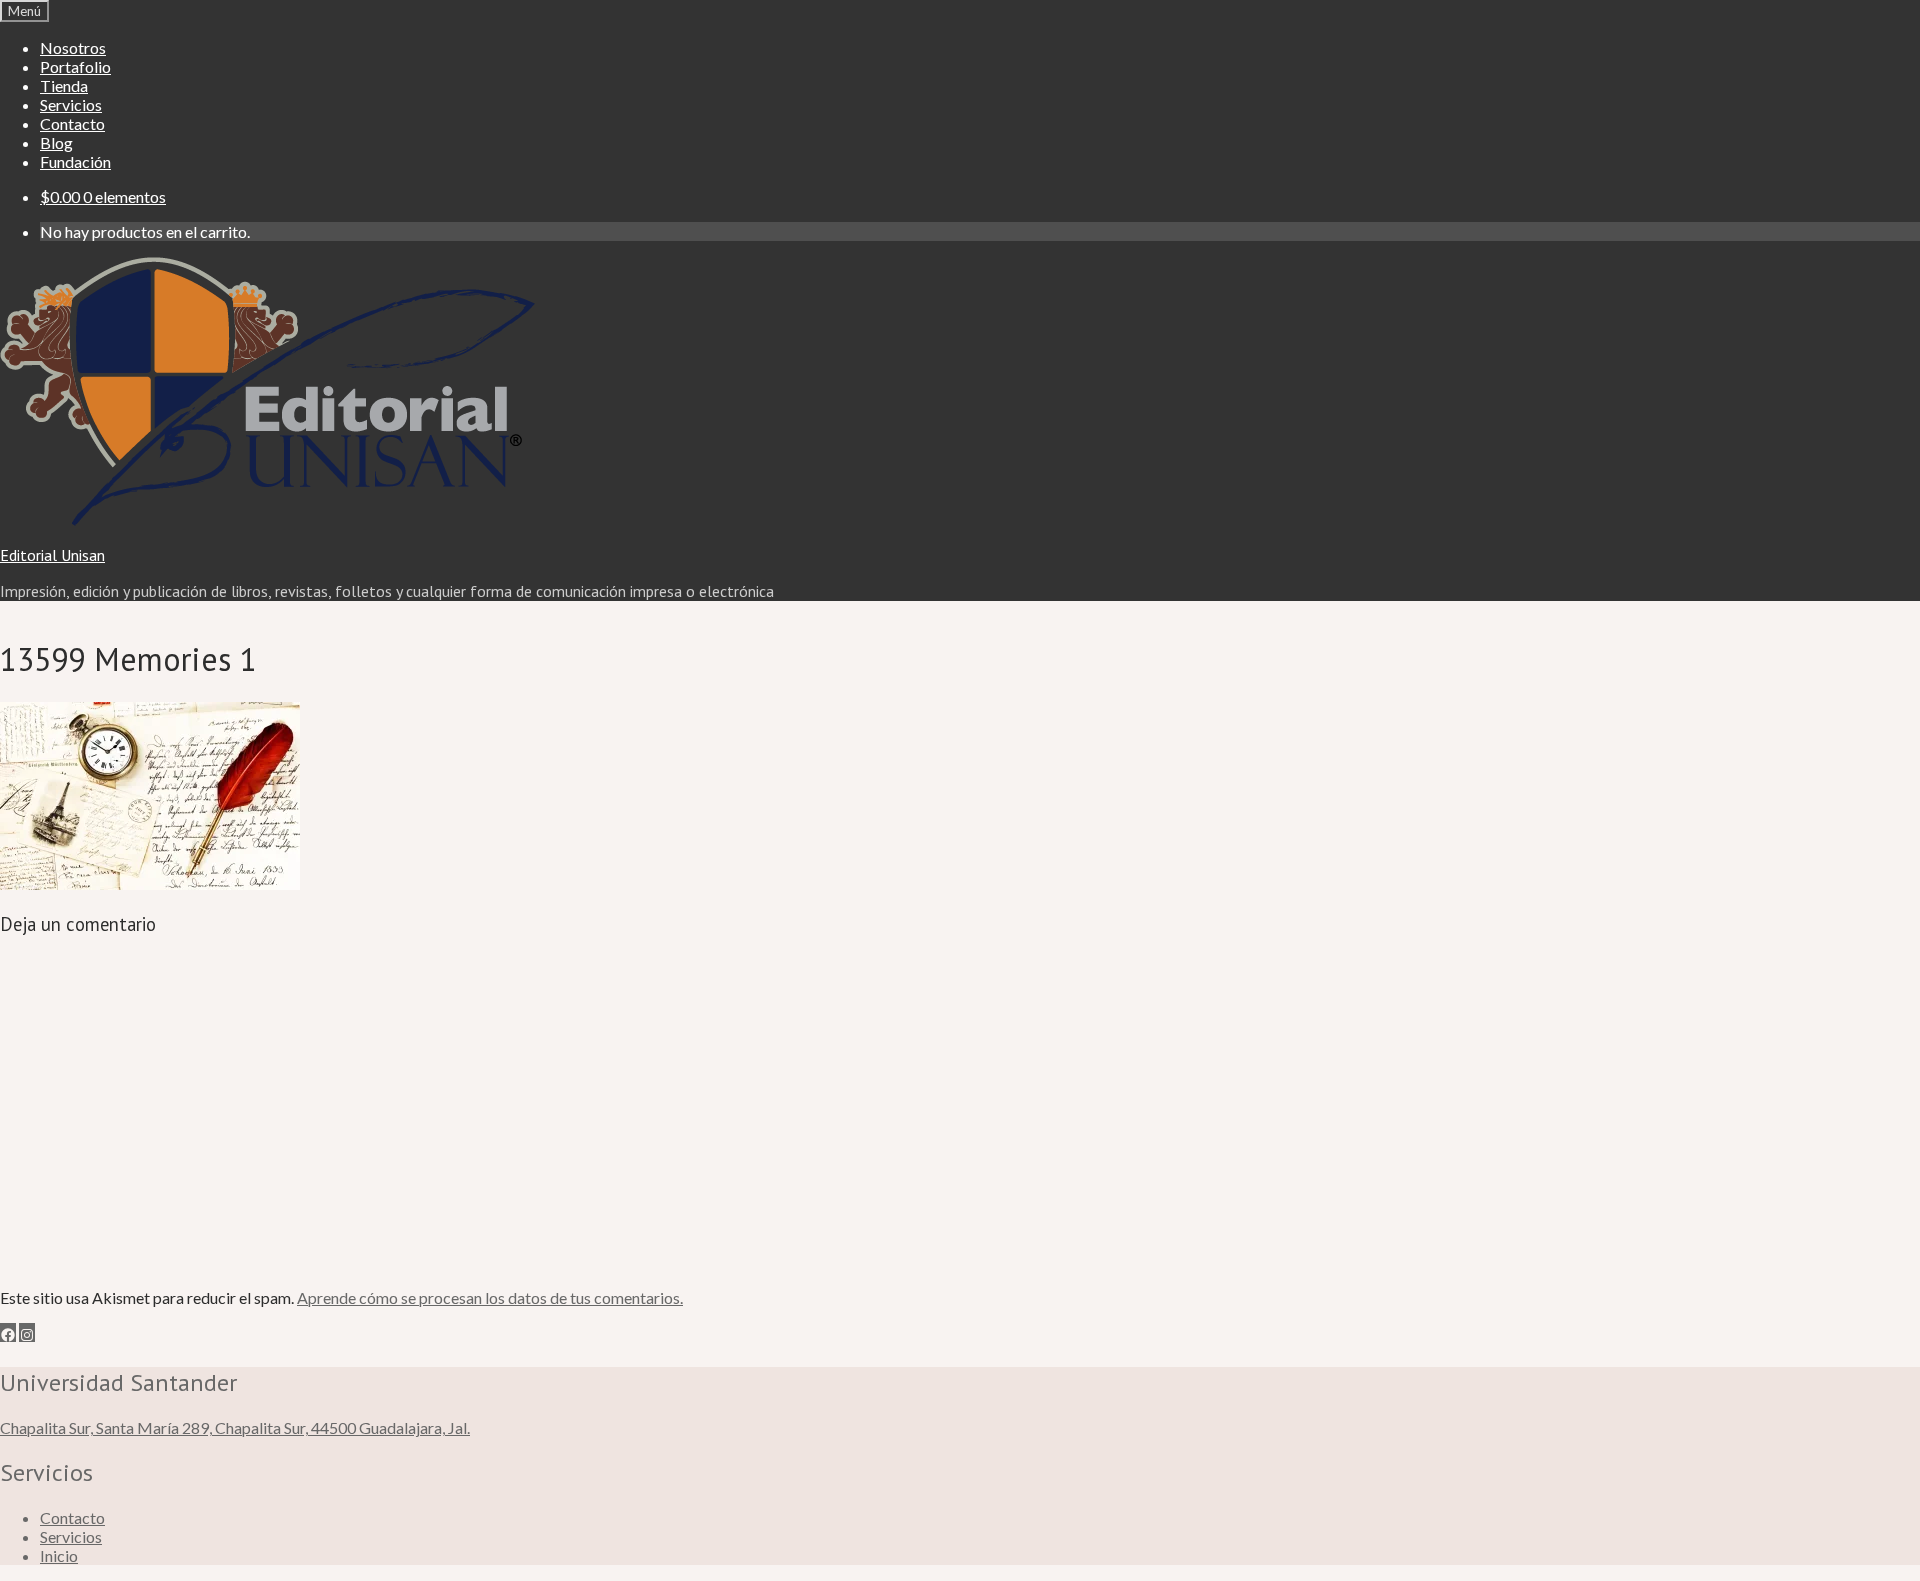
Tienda (64, 85)
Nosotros (73, 47)
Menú (24, 11)
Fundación (75, 161)
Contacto (72, 123)
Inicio (59, 1555)
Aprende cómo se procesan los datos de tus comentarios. (490, 1297)
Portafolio (75, 66)
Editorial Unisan (52, 555)
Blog (56, 142)
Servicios (71, 104)
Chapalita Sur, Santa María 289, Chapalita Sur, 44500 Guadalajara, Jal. (235, 1427)
